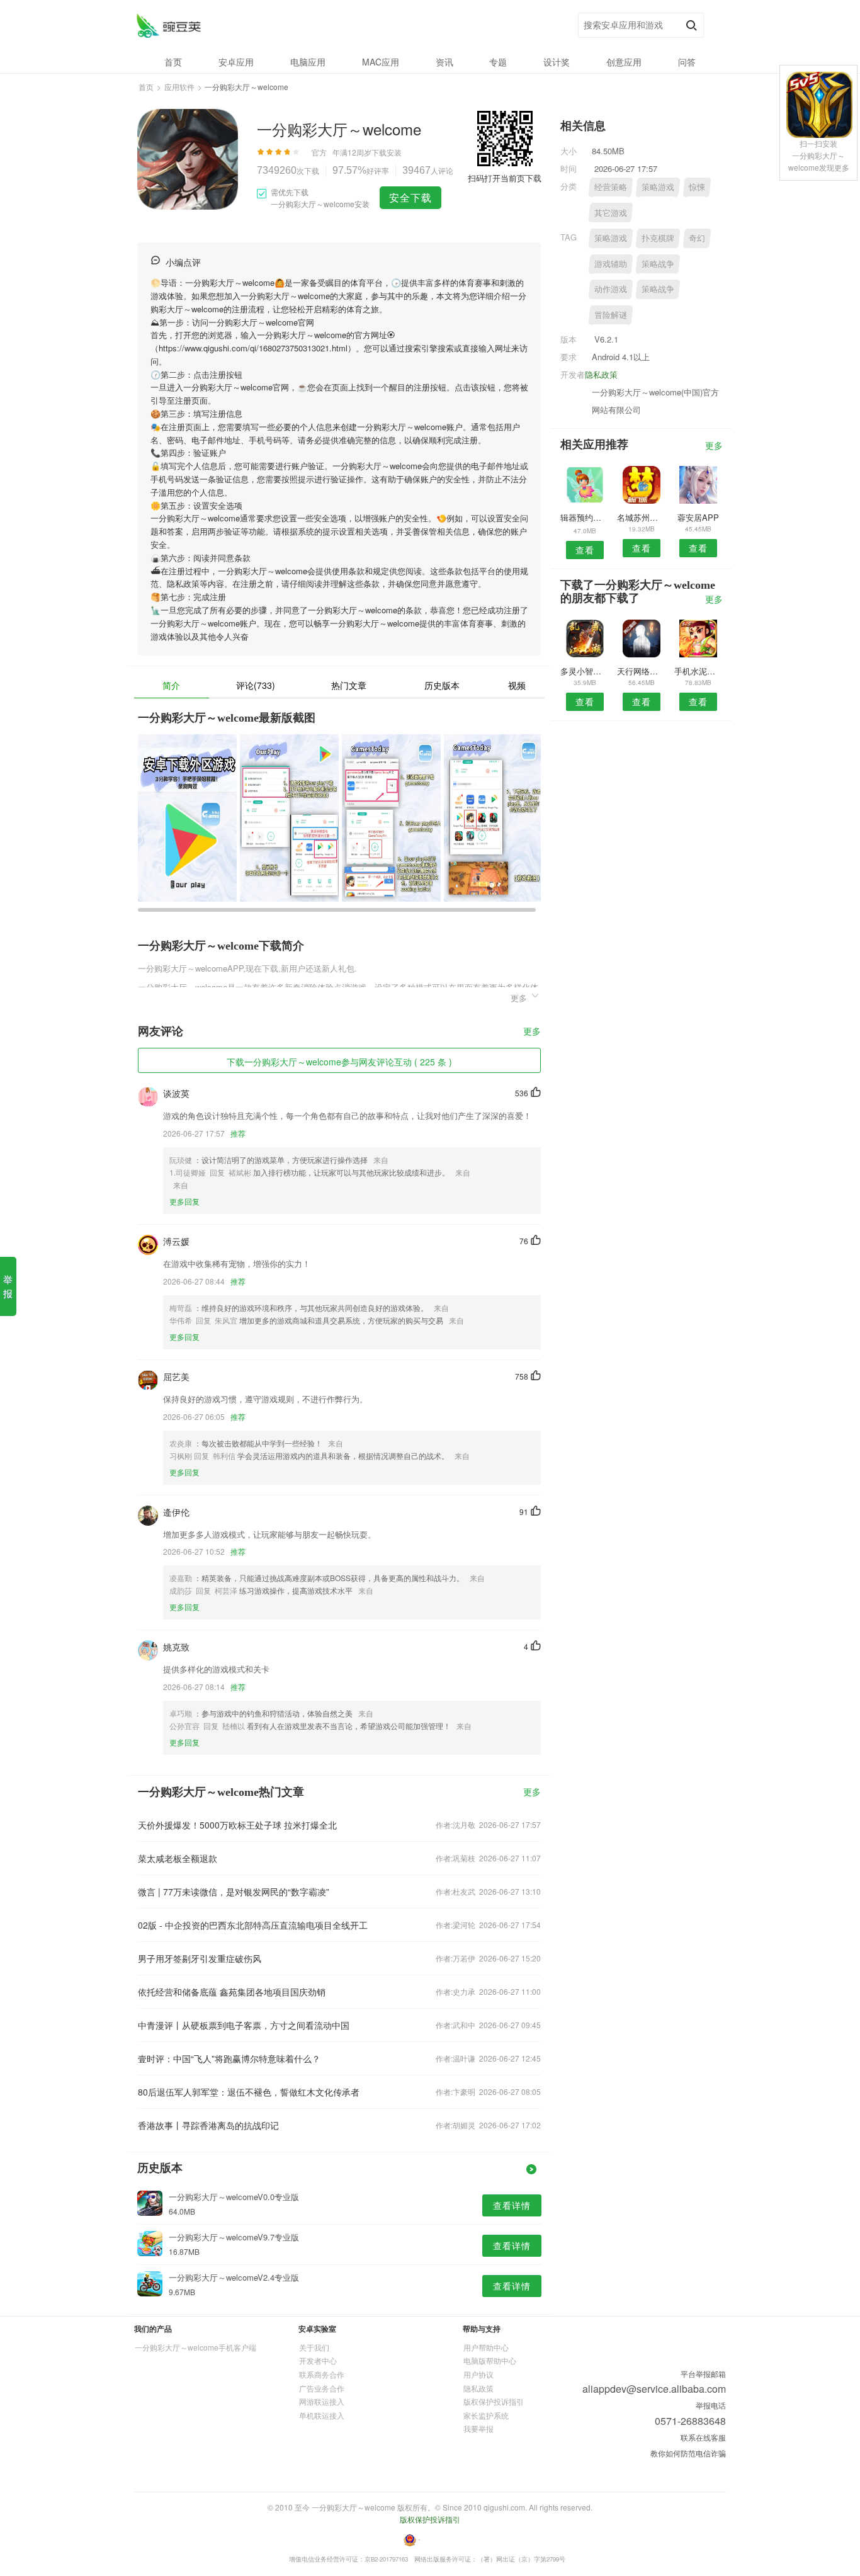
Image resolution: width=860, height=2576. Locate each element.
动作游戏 (611, 289)
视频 (517, 685)
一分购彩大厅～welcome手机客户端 (195, 2347)
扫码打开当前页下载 (505, 178)
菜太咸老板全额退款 (178, 1858)
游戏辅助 (611, 264)
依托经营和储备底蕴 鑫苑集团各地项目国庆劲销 (232, 1992)
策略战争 (658, 264)
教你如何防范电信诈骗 (688, 2453)
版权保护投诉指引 (494, 2401)
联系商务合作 (322, 2374)
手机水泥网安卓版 (699, 671)
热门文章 (349, 685)
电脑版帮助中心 (490, 2360)
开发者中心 (318, 2360)
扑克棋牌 (658, 238)
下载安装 (387, 152)
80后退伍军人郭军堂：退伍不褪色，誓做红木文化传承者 (249, 2092)
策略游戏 (658, 187)
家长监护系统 (486, 2415)
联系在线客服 (703, 2437)
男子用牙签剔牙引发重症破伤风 (200, 1958)
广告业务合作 (322, 2388)
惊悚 (697, 187)
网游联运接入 (322, 2401)
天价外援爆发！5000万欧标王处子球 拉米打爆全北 (237, 1825)
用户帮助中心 (486, 2347)
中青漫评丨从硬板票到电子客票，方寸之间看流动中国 (244, 2025)
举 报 (8, 1286)
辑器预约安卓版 (585, 517)
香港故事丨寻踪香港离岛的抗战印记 (208, 2125)
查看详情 (512, 2205)
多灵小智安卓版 (585, 671)
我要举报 (478, 2428)
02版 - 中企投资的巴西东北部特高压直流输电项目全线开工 (253, 1925)
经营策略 (611, 187)
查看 (585, 550)
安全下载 (410, 197)
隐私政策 (601, 374)
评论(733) (256, 685)
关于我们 (314, 2347)
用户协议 (478, 2374)
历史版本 (442, 685)
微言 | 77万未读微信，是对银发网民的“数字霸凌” (234, 1892)
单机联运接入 (322, 2415)
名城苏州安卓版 (641, 517)
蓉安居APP (698, 517)
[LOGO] (168, 26)
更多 (532, 1032)
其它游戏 (611, 213)
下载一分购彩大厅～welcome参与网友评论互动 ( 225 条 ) (339, 1062)
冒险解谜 (611, 315)
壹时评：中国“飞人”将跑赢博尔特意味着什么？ (229, 2058)
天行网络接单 (641, 671)
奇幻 (697, 238)
